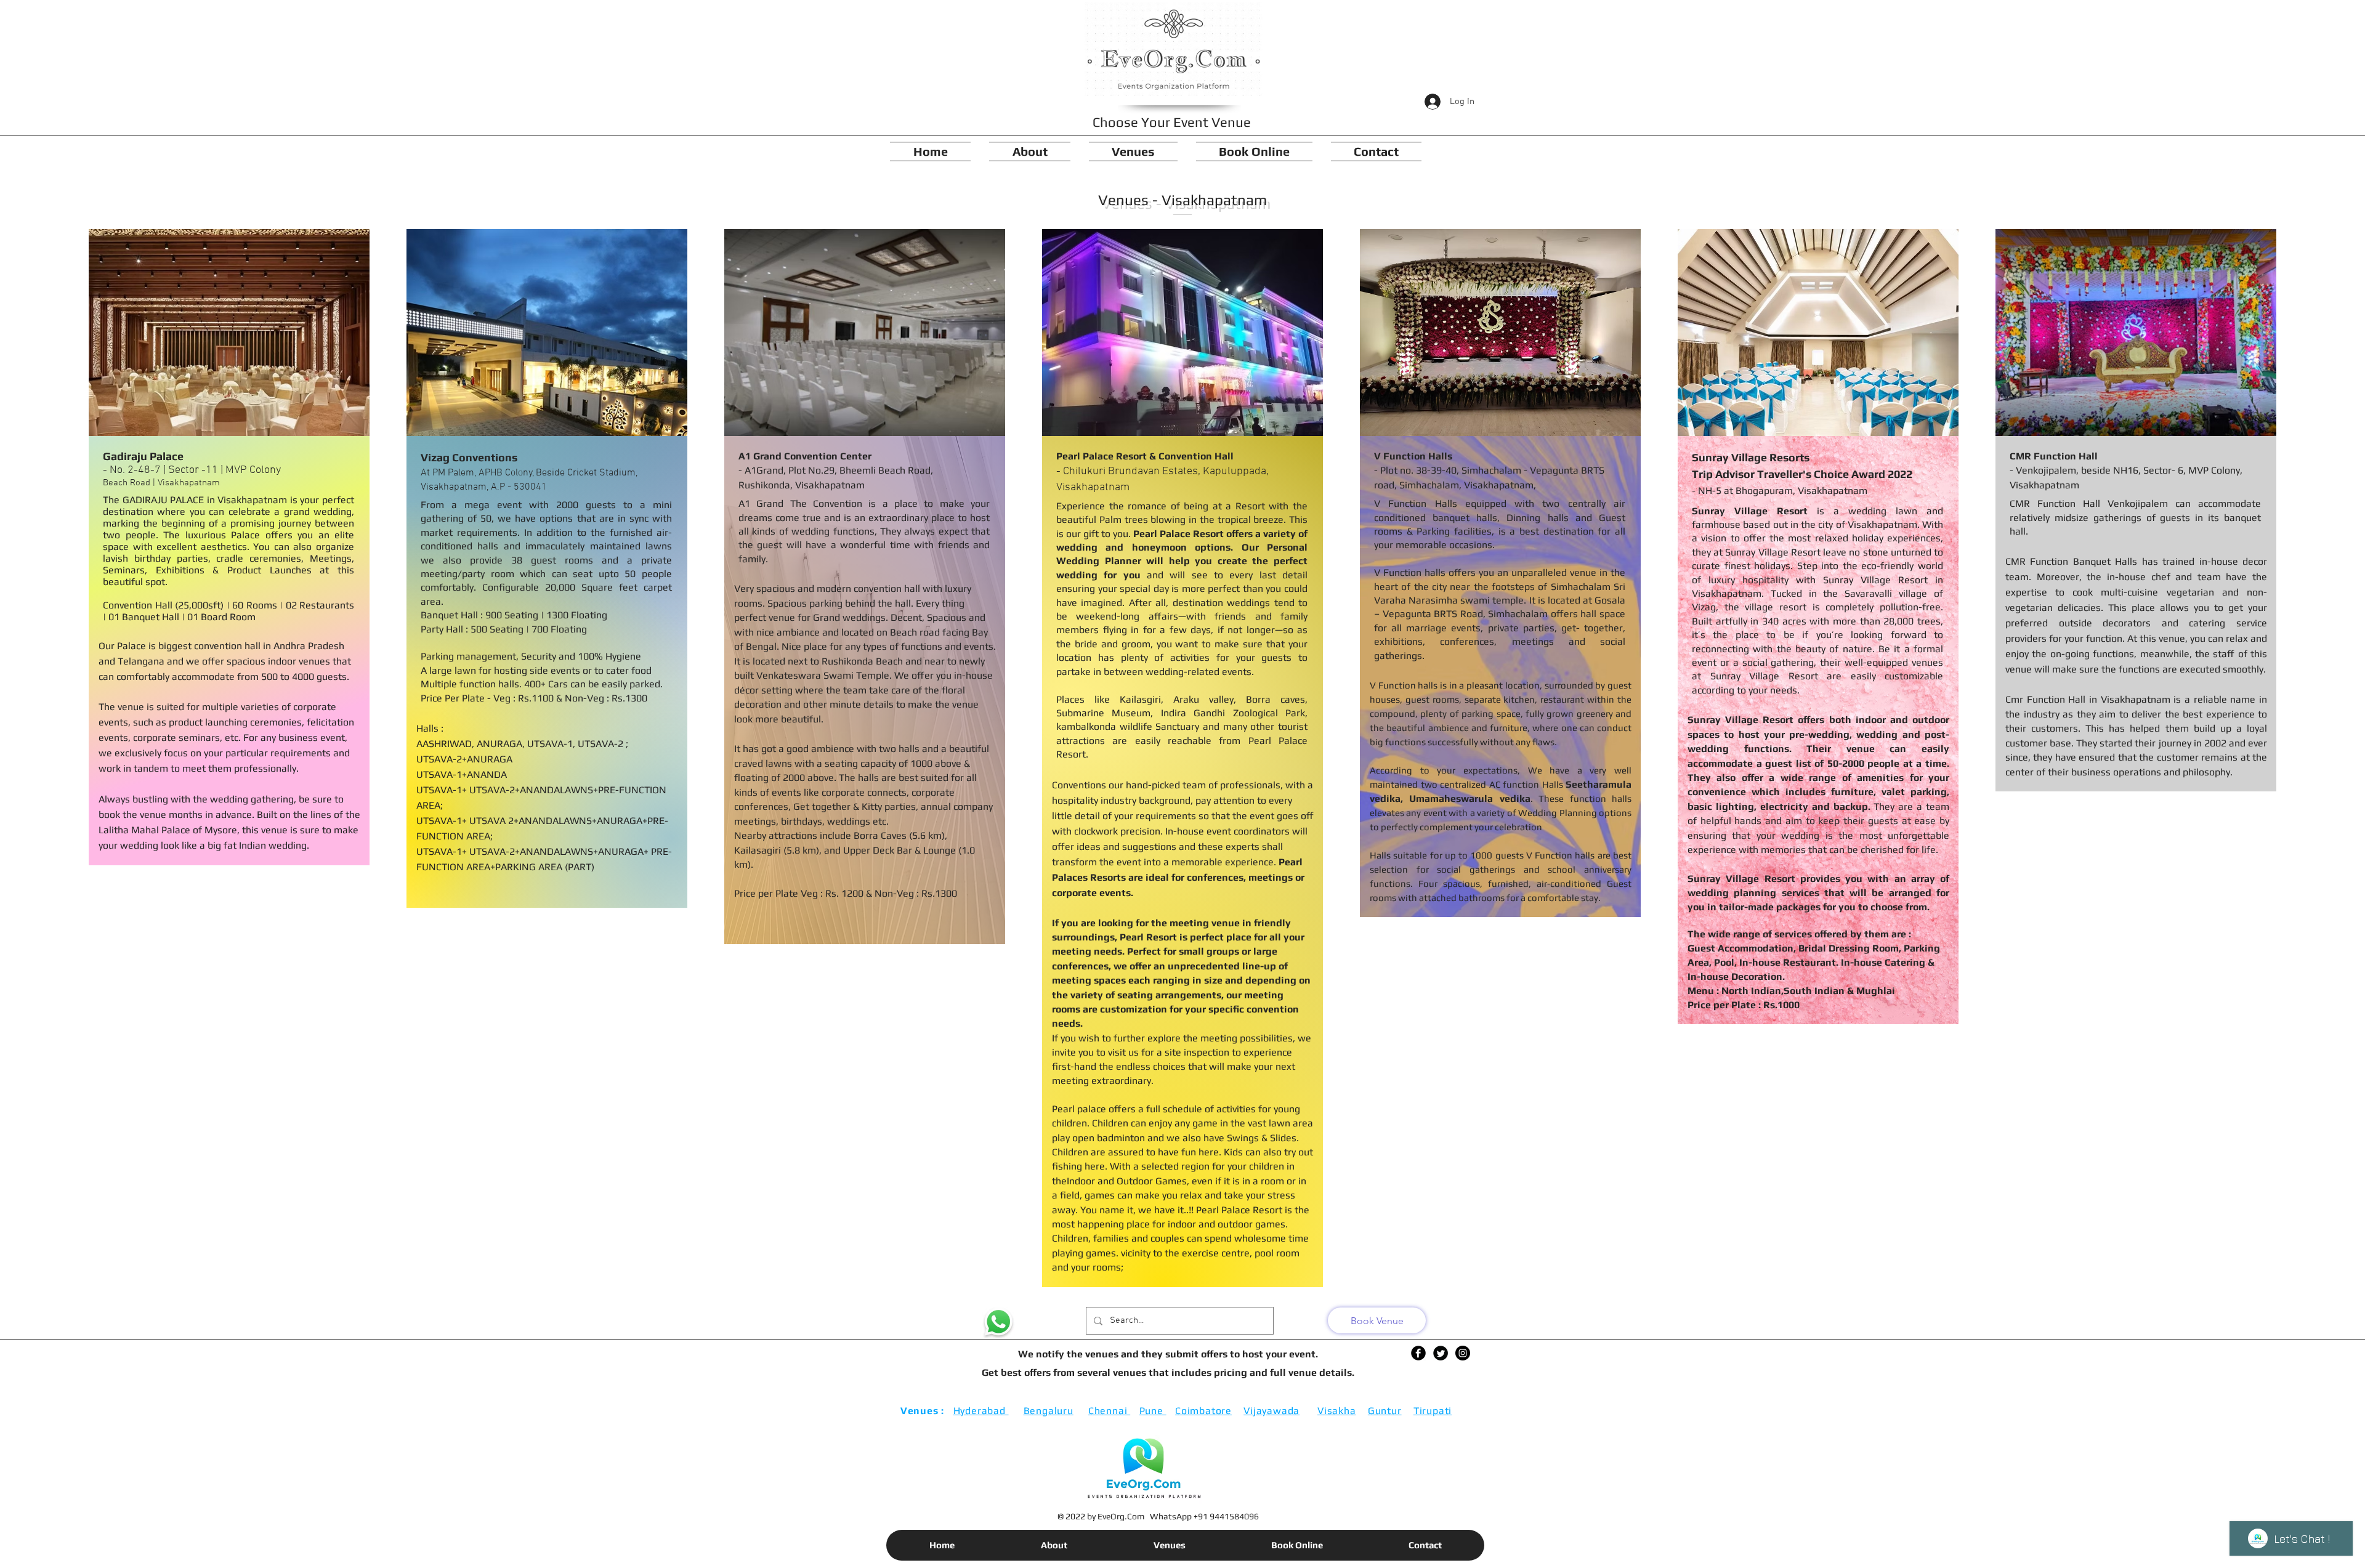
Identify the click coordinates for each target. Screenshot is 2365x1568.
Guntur (1385, 1411)
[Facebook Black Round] (1418, 1353)
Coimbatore (1203, 1411)
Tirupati (1433, 1411)
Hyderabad (981, 1411)
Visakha (1337, 1411)
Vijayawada (1271, 1411)
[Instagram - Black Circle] (1463, 1353)
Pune (1153, 1411)
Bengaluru (1049, 1411)
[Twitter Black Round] (1441, 1353)
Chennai (1109, 1411)
